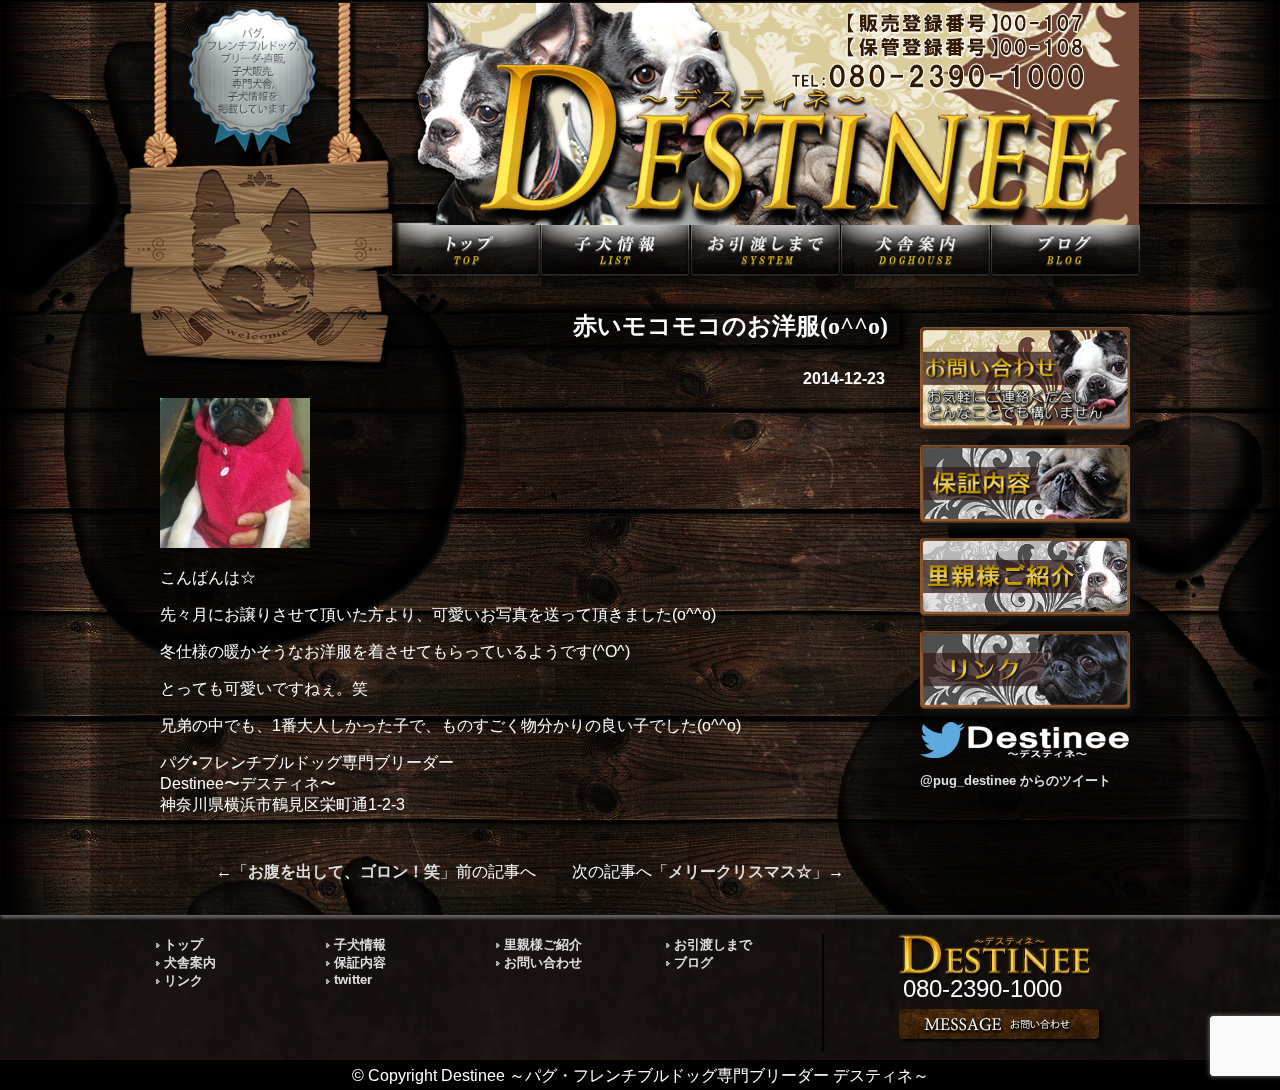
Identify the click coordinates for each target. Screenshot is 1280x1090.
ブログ (693, 962)
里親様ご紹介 (543, 944)
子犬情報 (360, 944)
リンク (183, 980)
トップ (183, 944)
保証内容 (360, 962)
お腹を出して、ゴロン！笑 (344, 871)
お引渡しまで (713, 944)
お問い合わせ (543, 962)
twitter (353, 979)
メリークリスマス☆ (740, 871)
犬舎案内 (190, 962)
